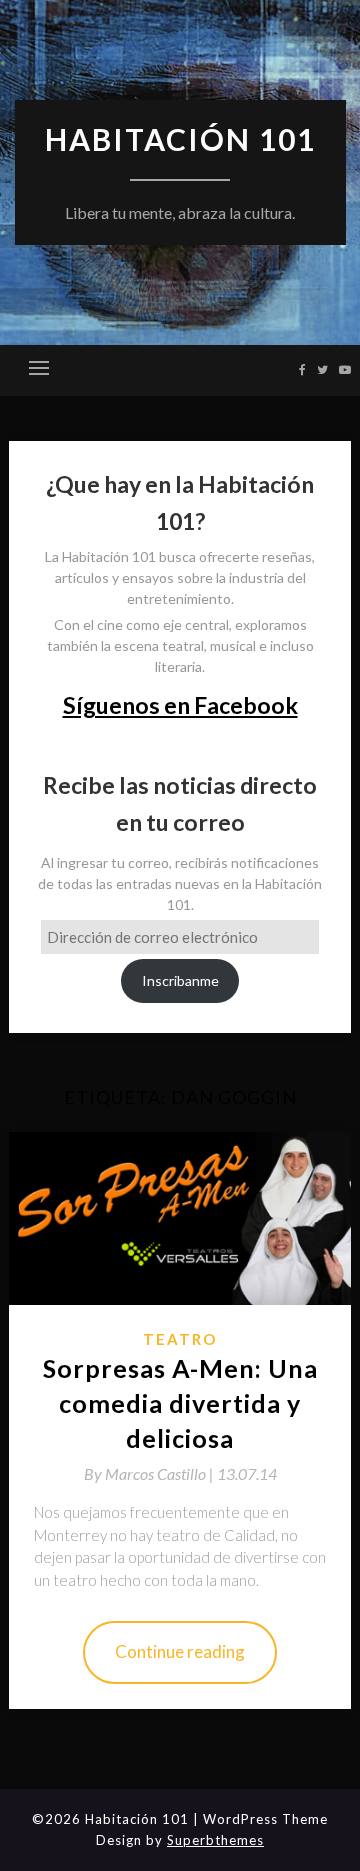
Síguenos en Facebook (180, 705)
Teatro (180, 1339)
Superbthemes (215, 1840)
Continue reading (180, 1651)
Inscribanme (180, 980)
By (150, 1473)
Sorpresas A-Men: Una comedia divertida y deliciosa (180, 1403)
